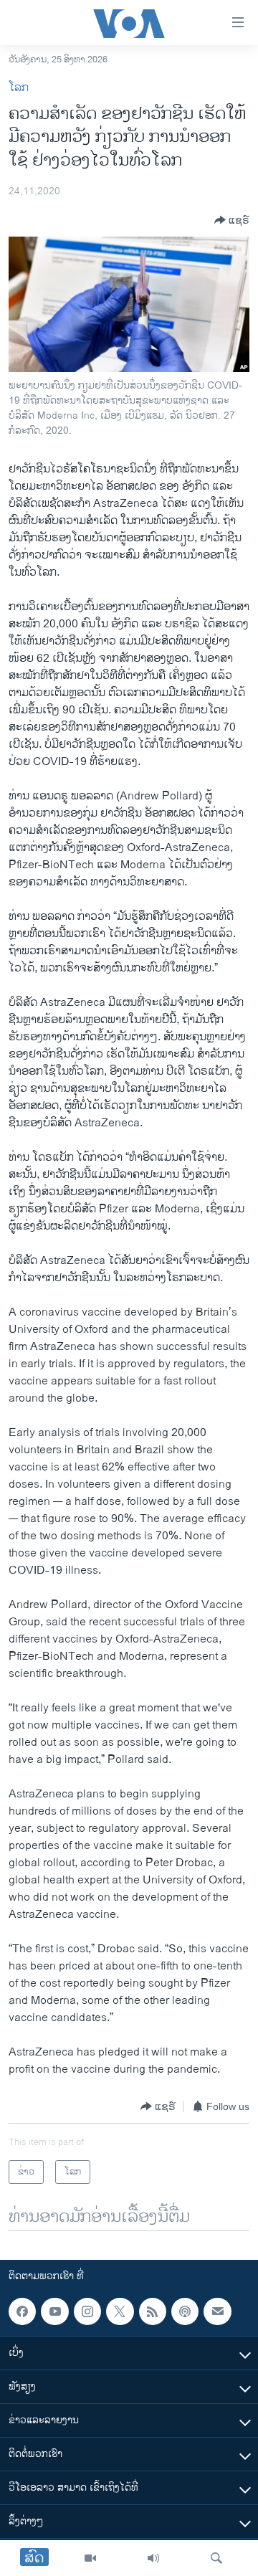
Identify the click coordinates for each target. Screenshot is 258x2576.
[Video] (90, 2558)
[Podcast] (185, 2311)
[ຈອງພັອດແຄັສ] (217, 2311)
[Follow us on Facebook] (22, 2311)
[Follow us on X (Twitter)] (120, 2311)
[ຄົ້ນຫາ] (216, 2558)
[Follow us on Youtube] (54, 2311)
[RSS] (153, 2311)
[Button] (232, 220)
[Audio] (153, 2558)
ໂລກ (19, 88)
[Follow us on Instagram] (87, 2311)
